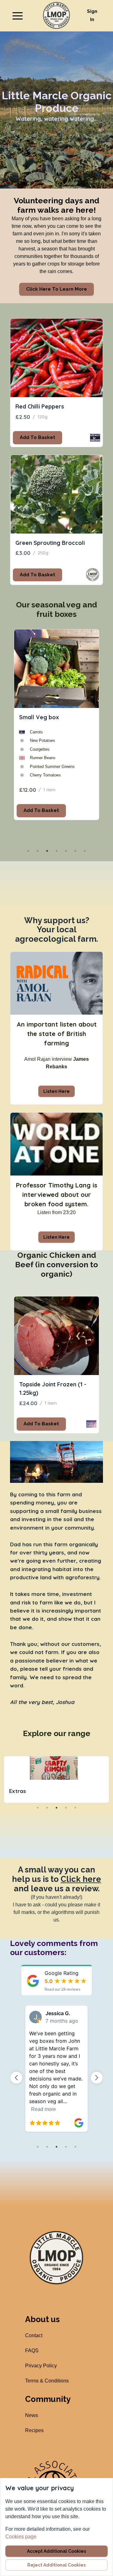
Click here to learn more (56, 289)
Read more (43, 2109)
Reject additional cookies (56, 2565)
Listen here (56, 1091)
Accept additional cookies (56, 2551)
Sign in (92, 15)
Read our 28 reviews (62, 1989)
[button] (18, 16)
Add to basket (38, 437)
